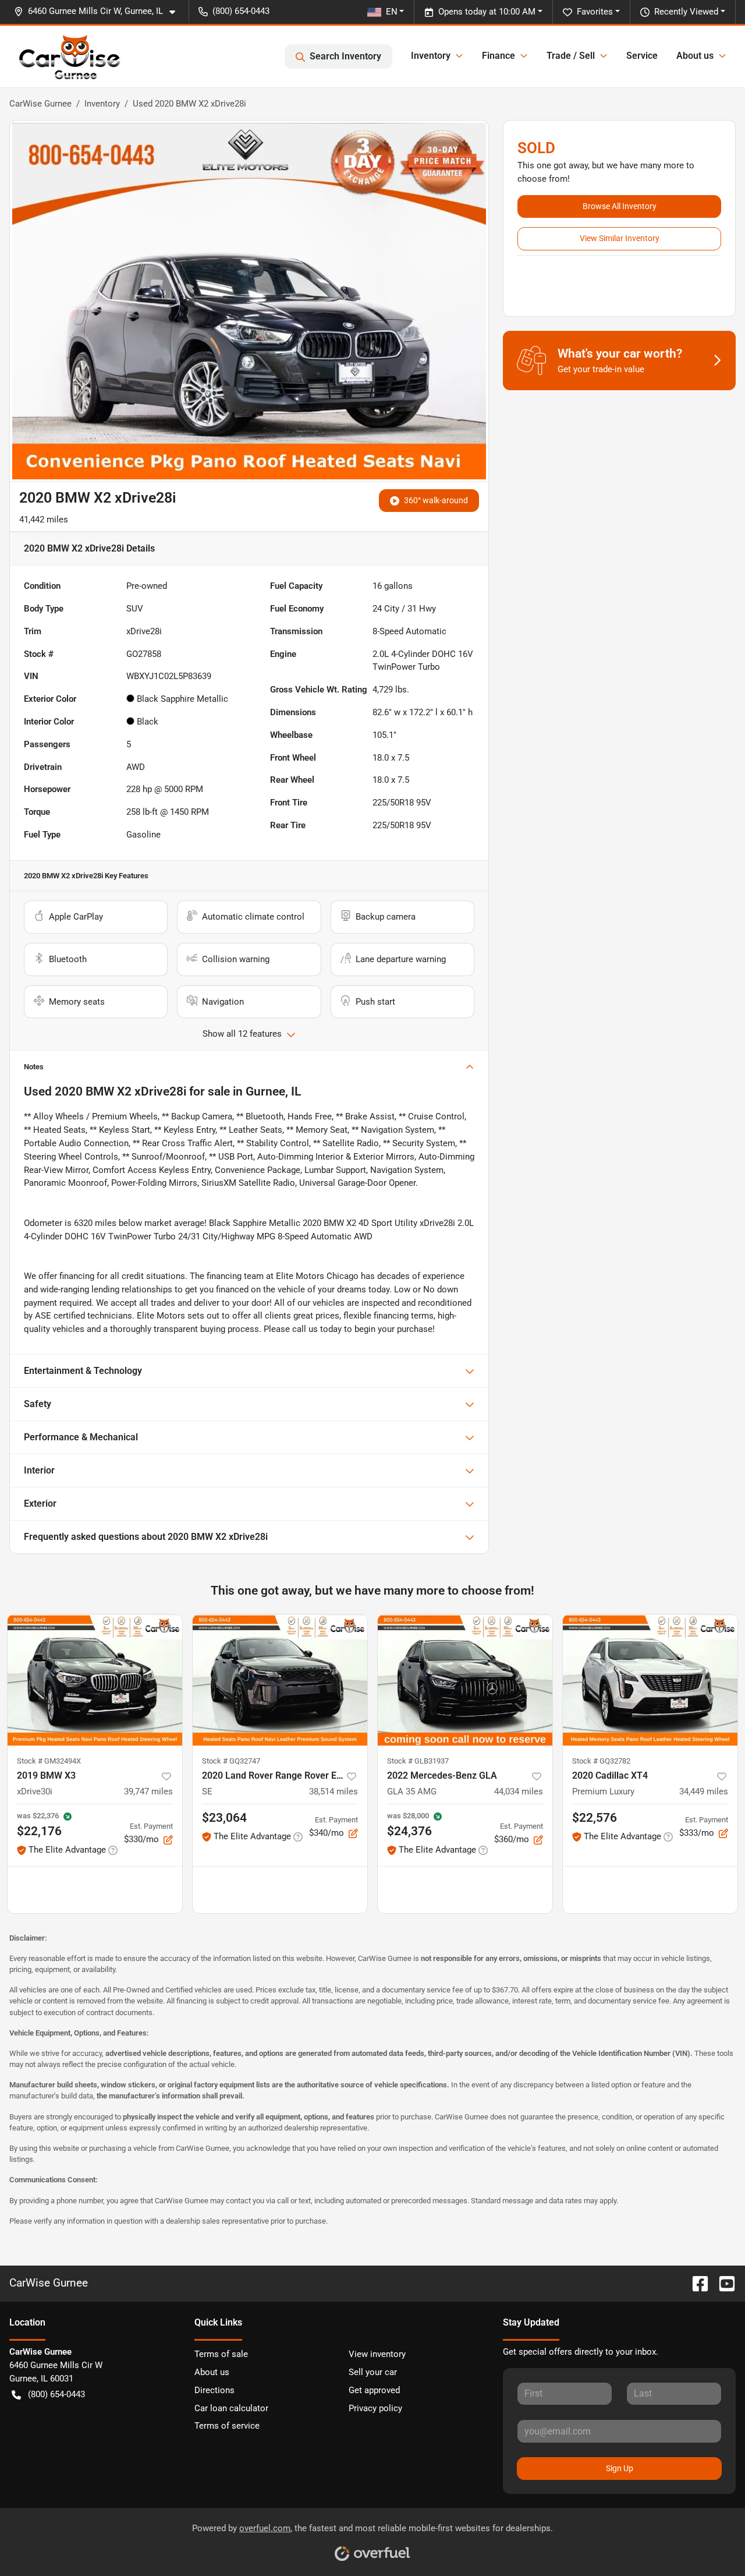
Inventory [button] (431, 56)
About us (212, 2372)
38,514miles (334, 1791)
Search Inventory (345, 56)
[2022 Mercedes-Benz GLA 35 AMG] (465, 1680)
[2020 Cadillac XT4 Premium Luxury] (650, 1680)
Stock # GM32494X (49, 1761)
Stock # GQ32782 (601, 1761)
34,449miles (704, 1791)
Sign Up (620, 2468)
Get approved (374, 2390)
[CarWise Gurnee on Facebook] (696, 2283)
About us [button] (695, 56)
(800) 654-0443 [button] (241, 11)
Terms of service (227, 2426)
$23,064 (224, 1818)
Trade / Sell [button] (571, 56)
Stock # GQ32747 (231, 1761)
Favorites (595, 12)
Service (642, 56)
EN (392, 12)
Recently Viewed (686, 12)
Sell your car (373, 2372)
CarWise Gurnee (40, 104)
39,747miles (148, 1791)
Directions (214, 2390)
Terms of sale (221, 2354)
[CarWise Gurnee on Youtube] (722, 2283)
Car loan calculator (231, 2408)
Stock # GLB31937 (418, 1761)
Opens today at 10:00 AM (487, 12)
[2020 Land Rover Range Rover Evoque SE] (280, 1680)
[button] (99, 11)
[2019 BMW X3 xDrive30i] (95, 1680)
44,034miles (519, 1791)
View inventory (377, 2354)
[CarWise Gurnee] (70, 56)
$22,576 (595, 1818)
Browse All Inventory (620, 206)
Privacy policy (375, 2408)
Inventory (102, 104)
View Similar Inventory (620, 238)
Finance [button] (499, 56)
